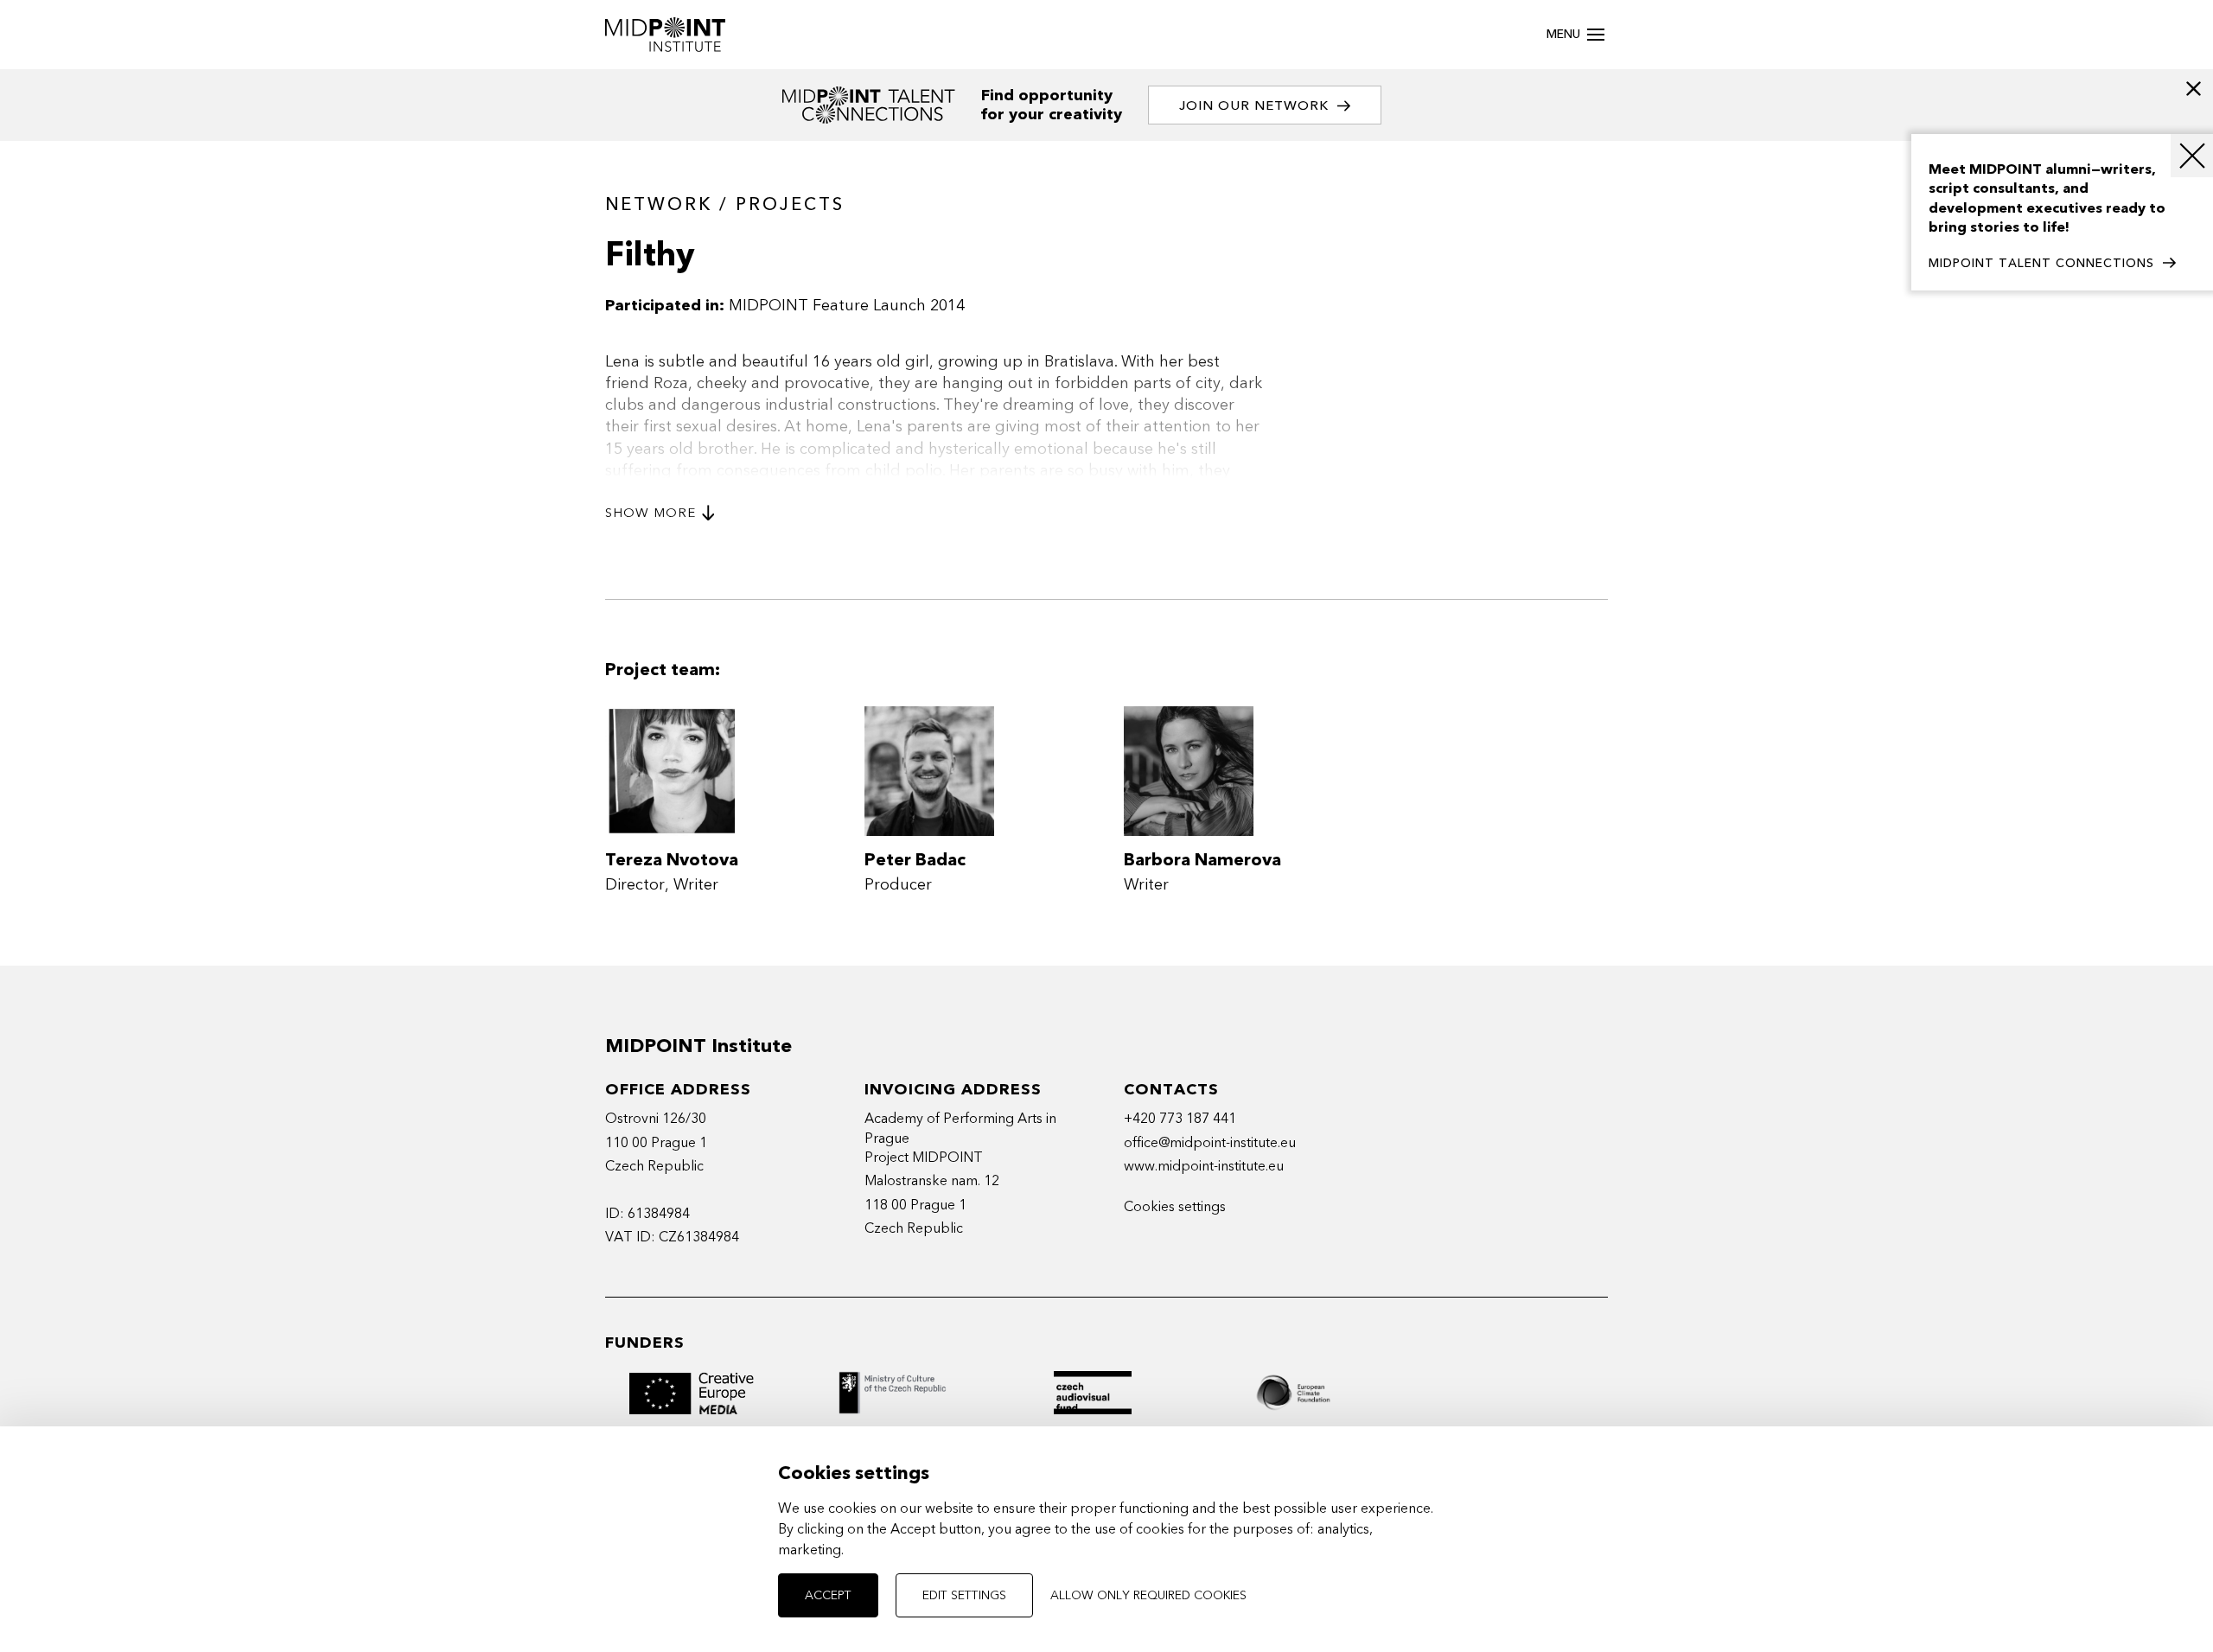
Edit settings (964, 1595)
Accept (828, 1595)
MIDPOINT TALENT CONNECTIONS (2041, 263)
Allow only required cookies (1148, 1595)
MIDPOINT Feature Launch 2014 (847, 306)
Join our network (1254, 105)
